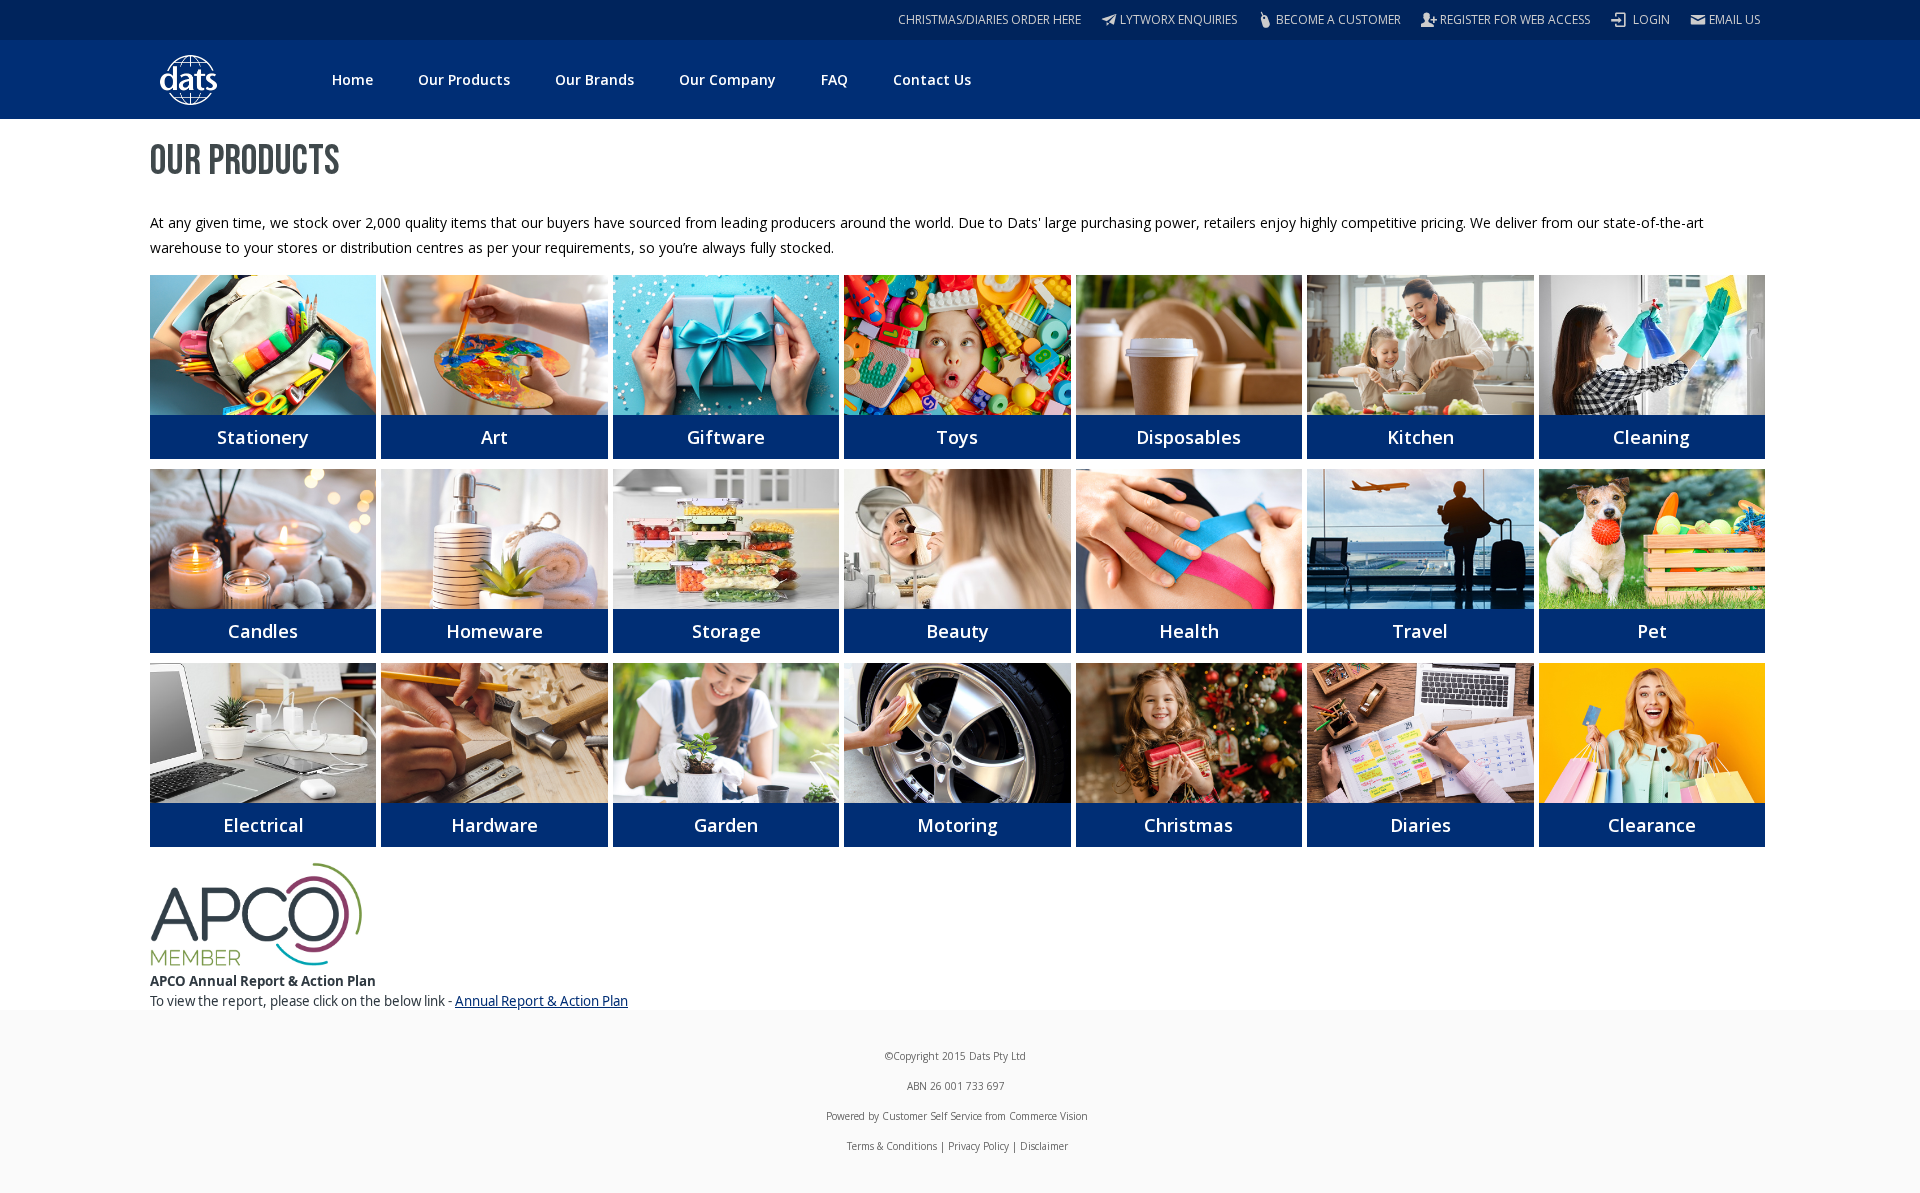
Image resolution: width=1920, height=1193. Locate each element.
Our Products (464, 79)
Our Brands (594, 79)
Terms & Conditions (892, 1146)
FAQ (834, 79)
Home (352, 79)
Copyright (916, 1056)
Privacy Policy (978, 1146)
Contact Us (932, 79)
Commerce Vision (1048, 1116)
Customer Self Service (932, 1116)
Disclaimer (1044, 1146)
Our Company (727, 79)
